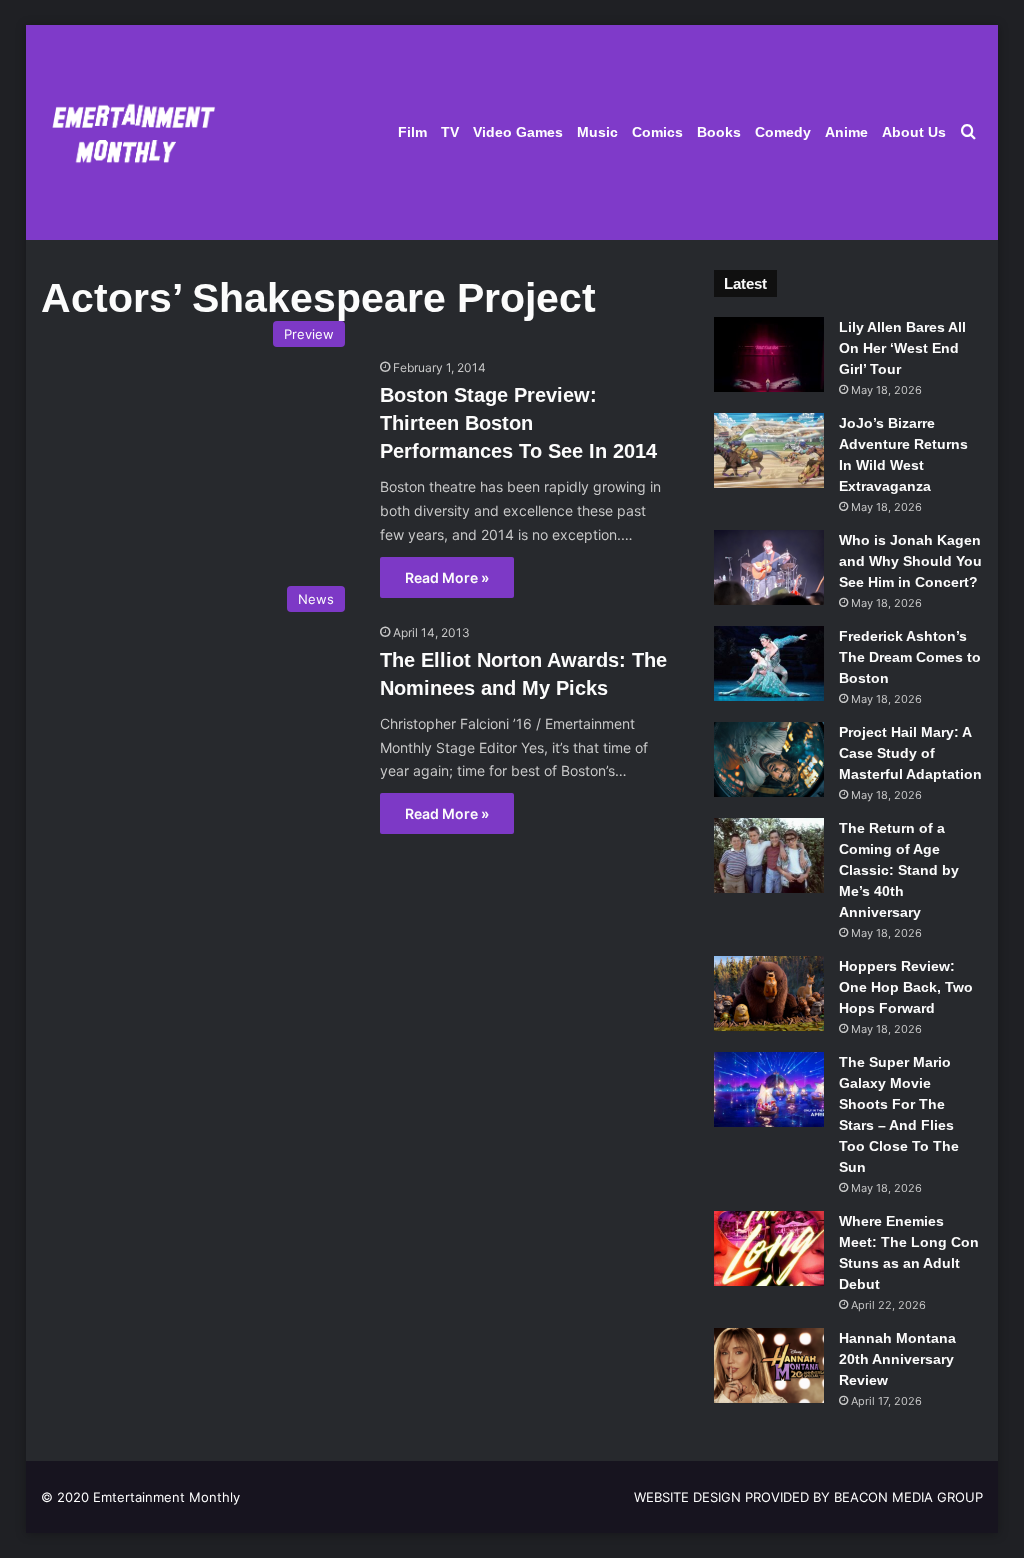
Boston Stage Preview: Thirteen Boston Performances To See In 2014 (518, 423)
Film (412, 132)
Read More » (447, 577)
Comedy (783, 132)
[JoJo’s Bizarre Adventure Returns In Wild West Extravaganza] (769, 450)
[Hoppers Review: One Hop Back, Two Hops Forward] (769, 993)
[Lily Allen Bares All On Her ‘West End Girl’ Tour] (769, 354)
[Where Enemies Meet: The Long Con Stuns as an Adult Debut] (769, 1248)
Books (719, 132)
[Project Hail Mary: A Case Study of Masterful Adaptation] (769, 759)
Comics (657, 132)
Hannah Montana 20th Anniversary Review (897, 1359)
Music (597, 132)
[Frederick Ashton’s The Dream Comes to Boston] (769, 663)
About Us (914, 132)
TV (450, 132)
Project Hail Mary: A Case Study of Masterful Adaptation (910, 753)
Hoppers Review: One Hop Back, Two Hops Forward (906, 987)
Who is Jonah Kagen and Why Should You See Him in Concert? (910, 561)
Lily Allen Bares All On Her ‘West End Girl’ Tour (902, 348)
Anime (846, 132)
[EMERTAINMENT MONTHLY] (128, 132)
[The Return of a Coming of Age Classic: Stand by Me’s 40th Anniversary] (769, 855)
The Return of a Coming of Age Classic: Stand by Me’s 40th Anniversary (899, 870)
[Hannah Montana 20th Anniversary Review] (769, 1365)
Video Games (518, 132)
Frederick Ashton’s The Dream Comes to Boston (910, 657)
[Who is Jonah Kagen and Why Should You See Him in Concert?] (769, 567)
